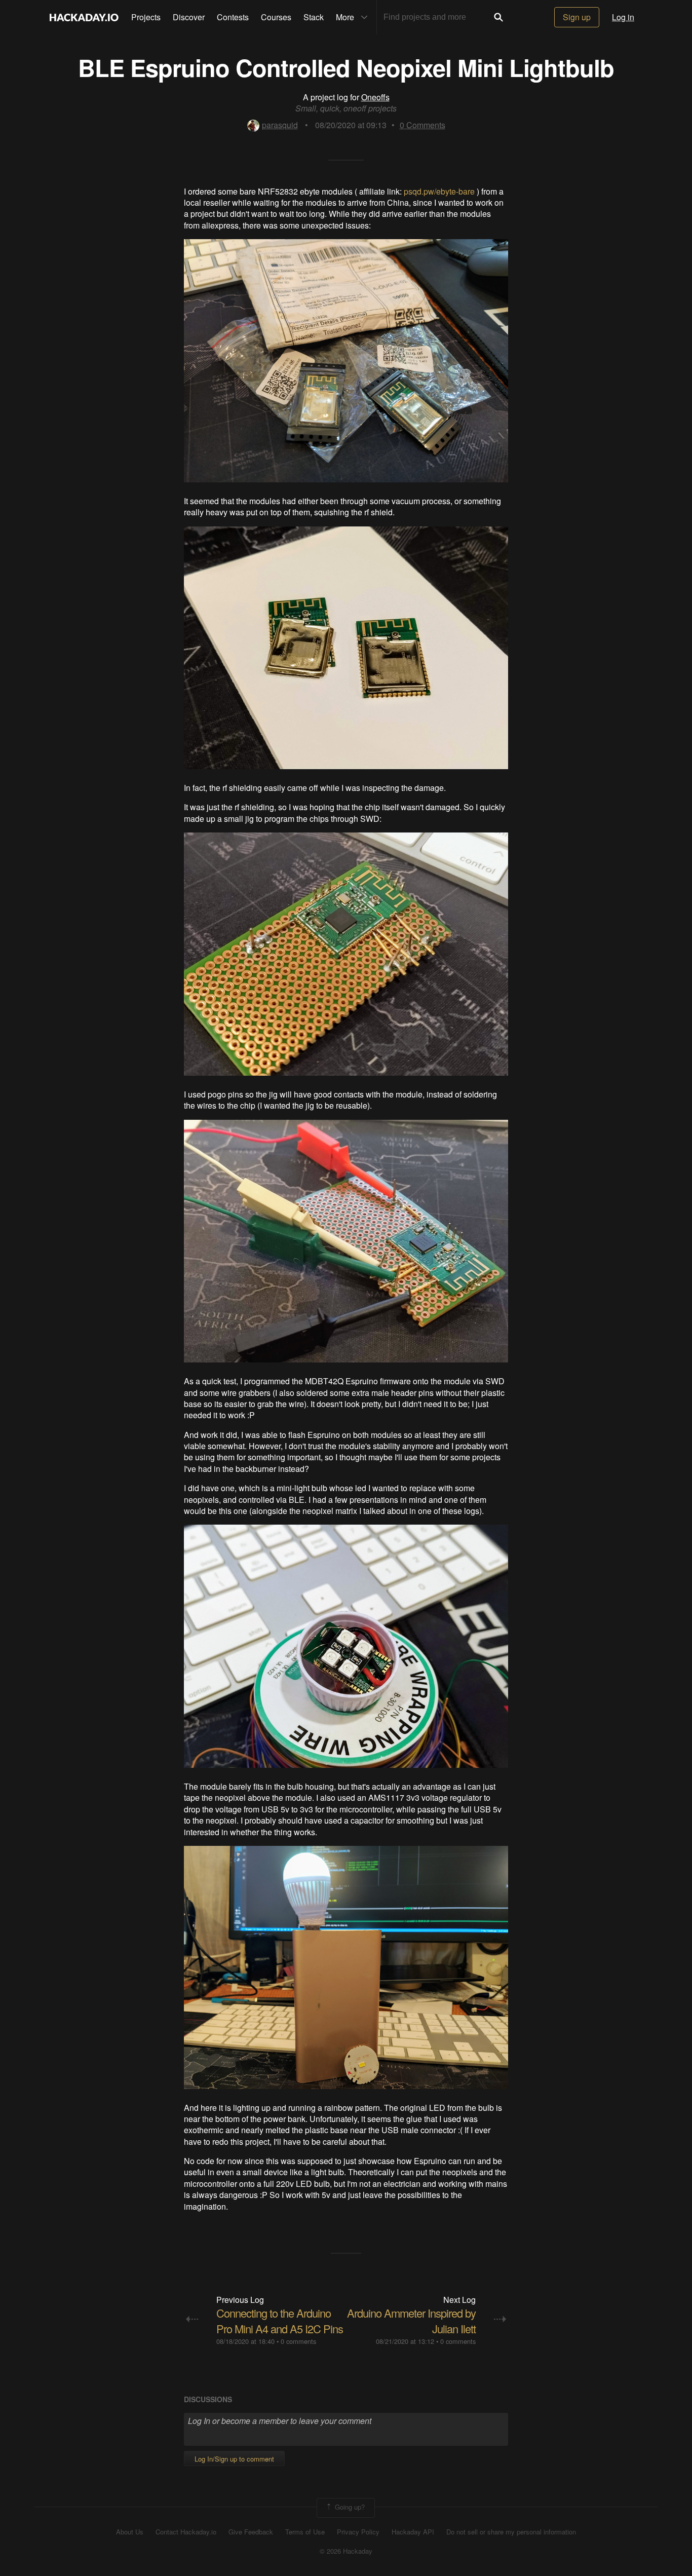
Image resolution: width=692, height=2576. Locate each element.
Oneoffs (375, 97)
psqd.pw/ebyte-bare (439, 191)
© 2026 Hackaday (346, 2551)
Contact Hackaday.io (186, 2532)
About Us (130, 2532)
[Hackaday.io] (84, 17)
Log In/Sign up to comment (234, 2459)
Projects (146, 17)
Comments (422, 125)
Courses (276, 17)
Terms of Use (305, 2532)
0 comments (298, 2341)
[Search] (498, 17)
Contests (233, 17)
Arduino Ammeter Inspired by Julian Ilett (411, 2321)
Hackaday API (413, 2532)
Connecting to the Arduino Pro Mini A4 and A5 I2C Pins (280, 2321)
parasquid (280, 125)
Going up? (349, 2507)
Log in (623, 17)
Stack (314, 17)
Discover (189, 17)
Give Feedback (251, 2532)
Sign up (577, 17)
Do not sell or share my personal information (511, 2532)
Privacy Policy (358, 2532)
